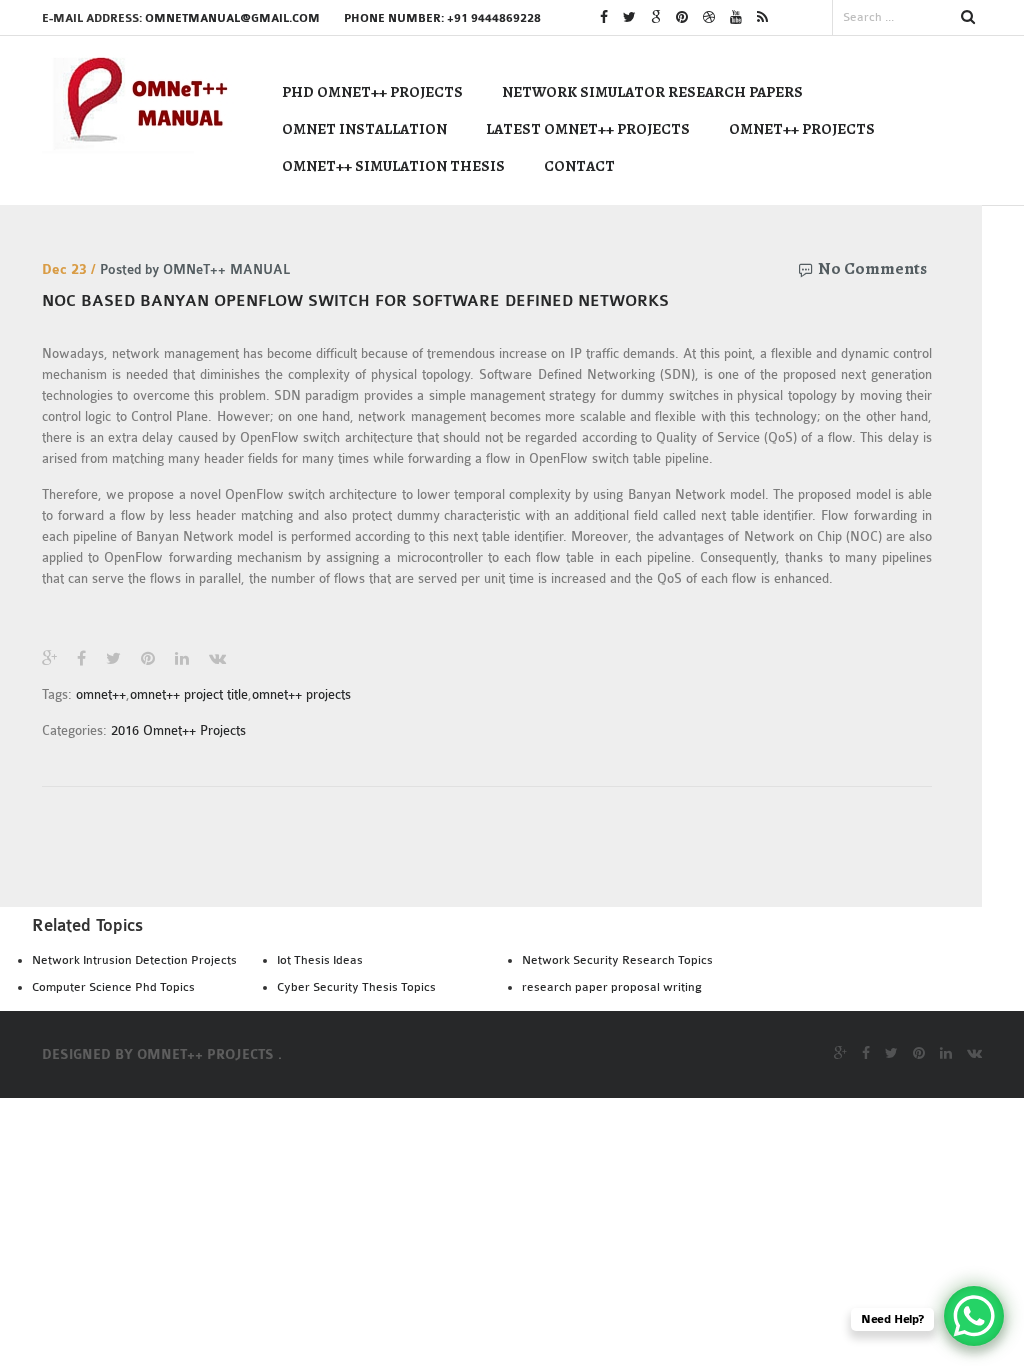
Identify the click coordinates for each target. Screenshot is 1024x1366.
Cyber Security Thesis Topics (356, 987)
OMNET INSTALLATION (364, 129)
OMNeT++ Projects (802, 129)
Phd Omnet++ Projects (372, 92)
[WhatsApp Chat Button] (974, 1316)
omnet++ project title (189, 694)
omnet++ (101, 694)
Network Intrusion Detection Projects (134, 960)
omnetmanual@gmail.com (232, 18)
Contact (579, 166)
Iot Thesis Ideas (320, 960)
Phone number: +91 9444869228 (442, 18)
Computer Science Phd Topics (113, 987)
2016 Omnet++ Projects (178, 730)
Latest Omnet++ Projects (588, 129)
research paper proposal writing (612, 987)
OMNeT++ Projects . (209, 1055)
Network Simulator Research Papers (652, 92)
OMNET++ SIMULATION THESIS (393, 166)
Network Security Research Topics (617, 960)
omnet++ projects (301, 694)
